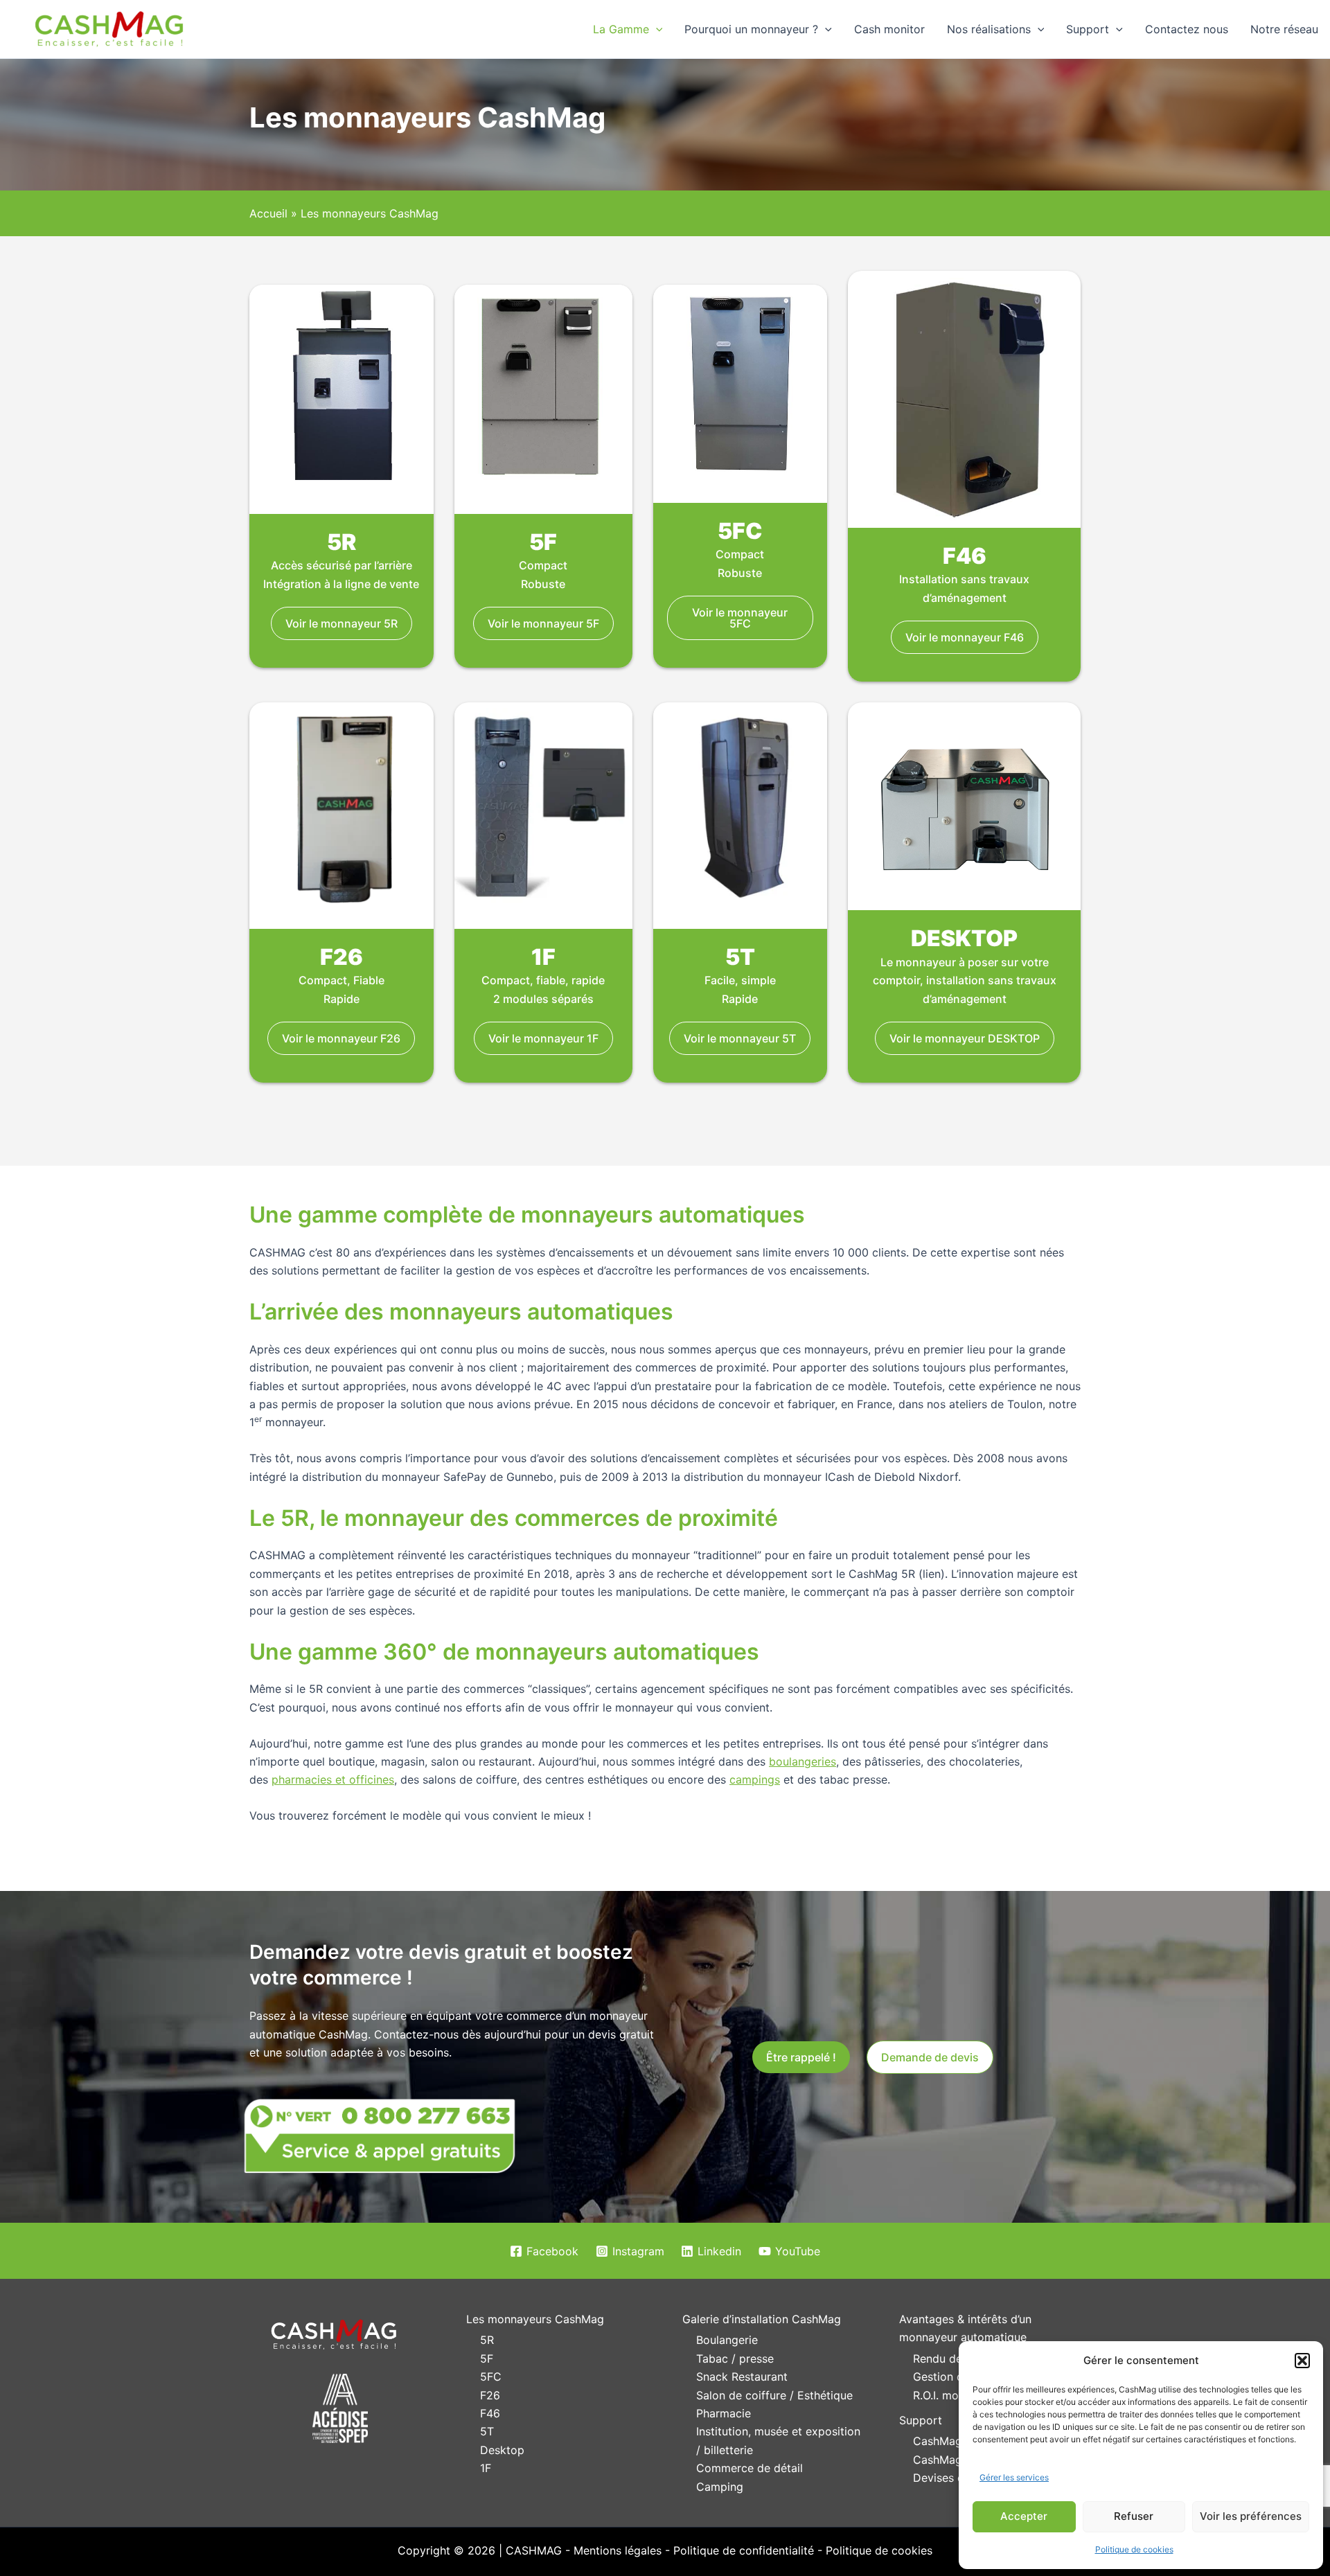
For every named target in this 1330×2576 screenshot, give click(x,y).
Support (921, 2420)
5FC (491, 2377)
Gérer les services (1014, 2477)
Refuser (1134, 2516)
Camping (720, 2487)
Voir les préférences (1251, 2516)
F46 (490, 2413)
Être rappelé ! (801, 2057)
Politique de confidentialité (744, 2550)
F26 (490, 2395)
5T (487, 2431)
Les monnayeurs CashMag (535, 2319)
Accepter (1024, 2516)
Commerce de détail (750, 2468)
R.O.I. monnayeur (957, 2395)
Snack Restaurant (742, 2377)
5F (487, 2359)
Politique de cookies (1134, 2549)
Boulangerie (727, 2340)
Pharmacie (724, 2413)
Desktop (502, 2450)
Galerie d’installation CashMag (762, 2319)
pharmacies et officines (333, 1779)
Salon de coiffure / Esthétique (774, 2395)
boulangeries (803, 1761)
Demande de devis (930, 2057)
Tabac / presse (735, 2359)
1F (486, 2468)
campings (755, 1779)
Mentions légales (618, 2550)
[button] (1302, 2361)
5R (487, 2340)
